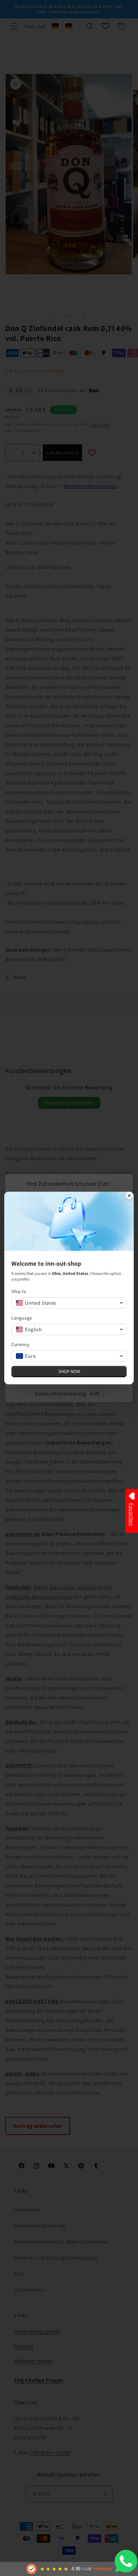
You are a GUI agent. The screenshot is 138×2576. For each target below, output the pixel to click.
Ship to (19, 1291)
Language (22, 1318)
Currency (21, 1344)
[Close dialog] (129, 1196)
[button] (69, 1303)
